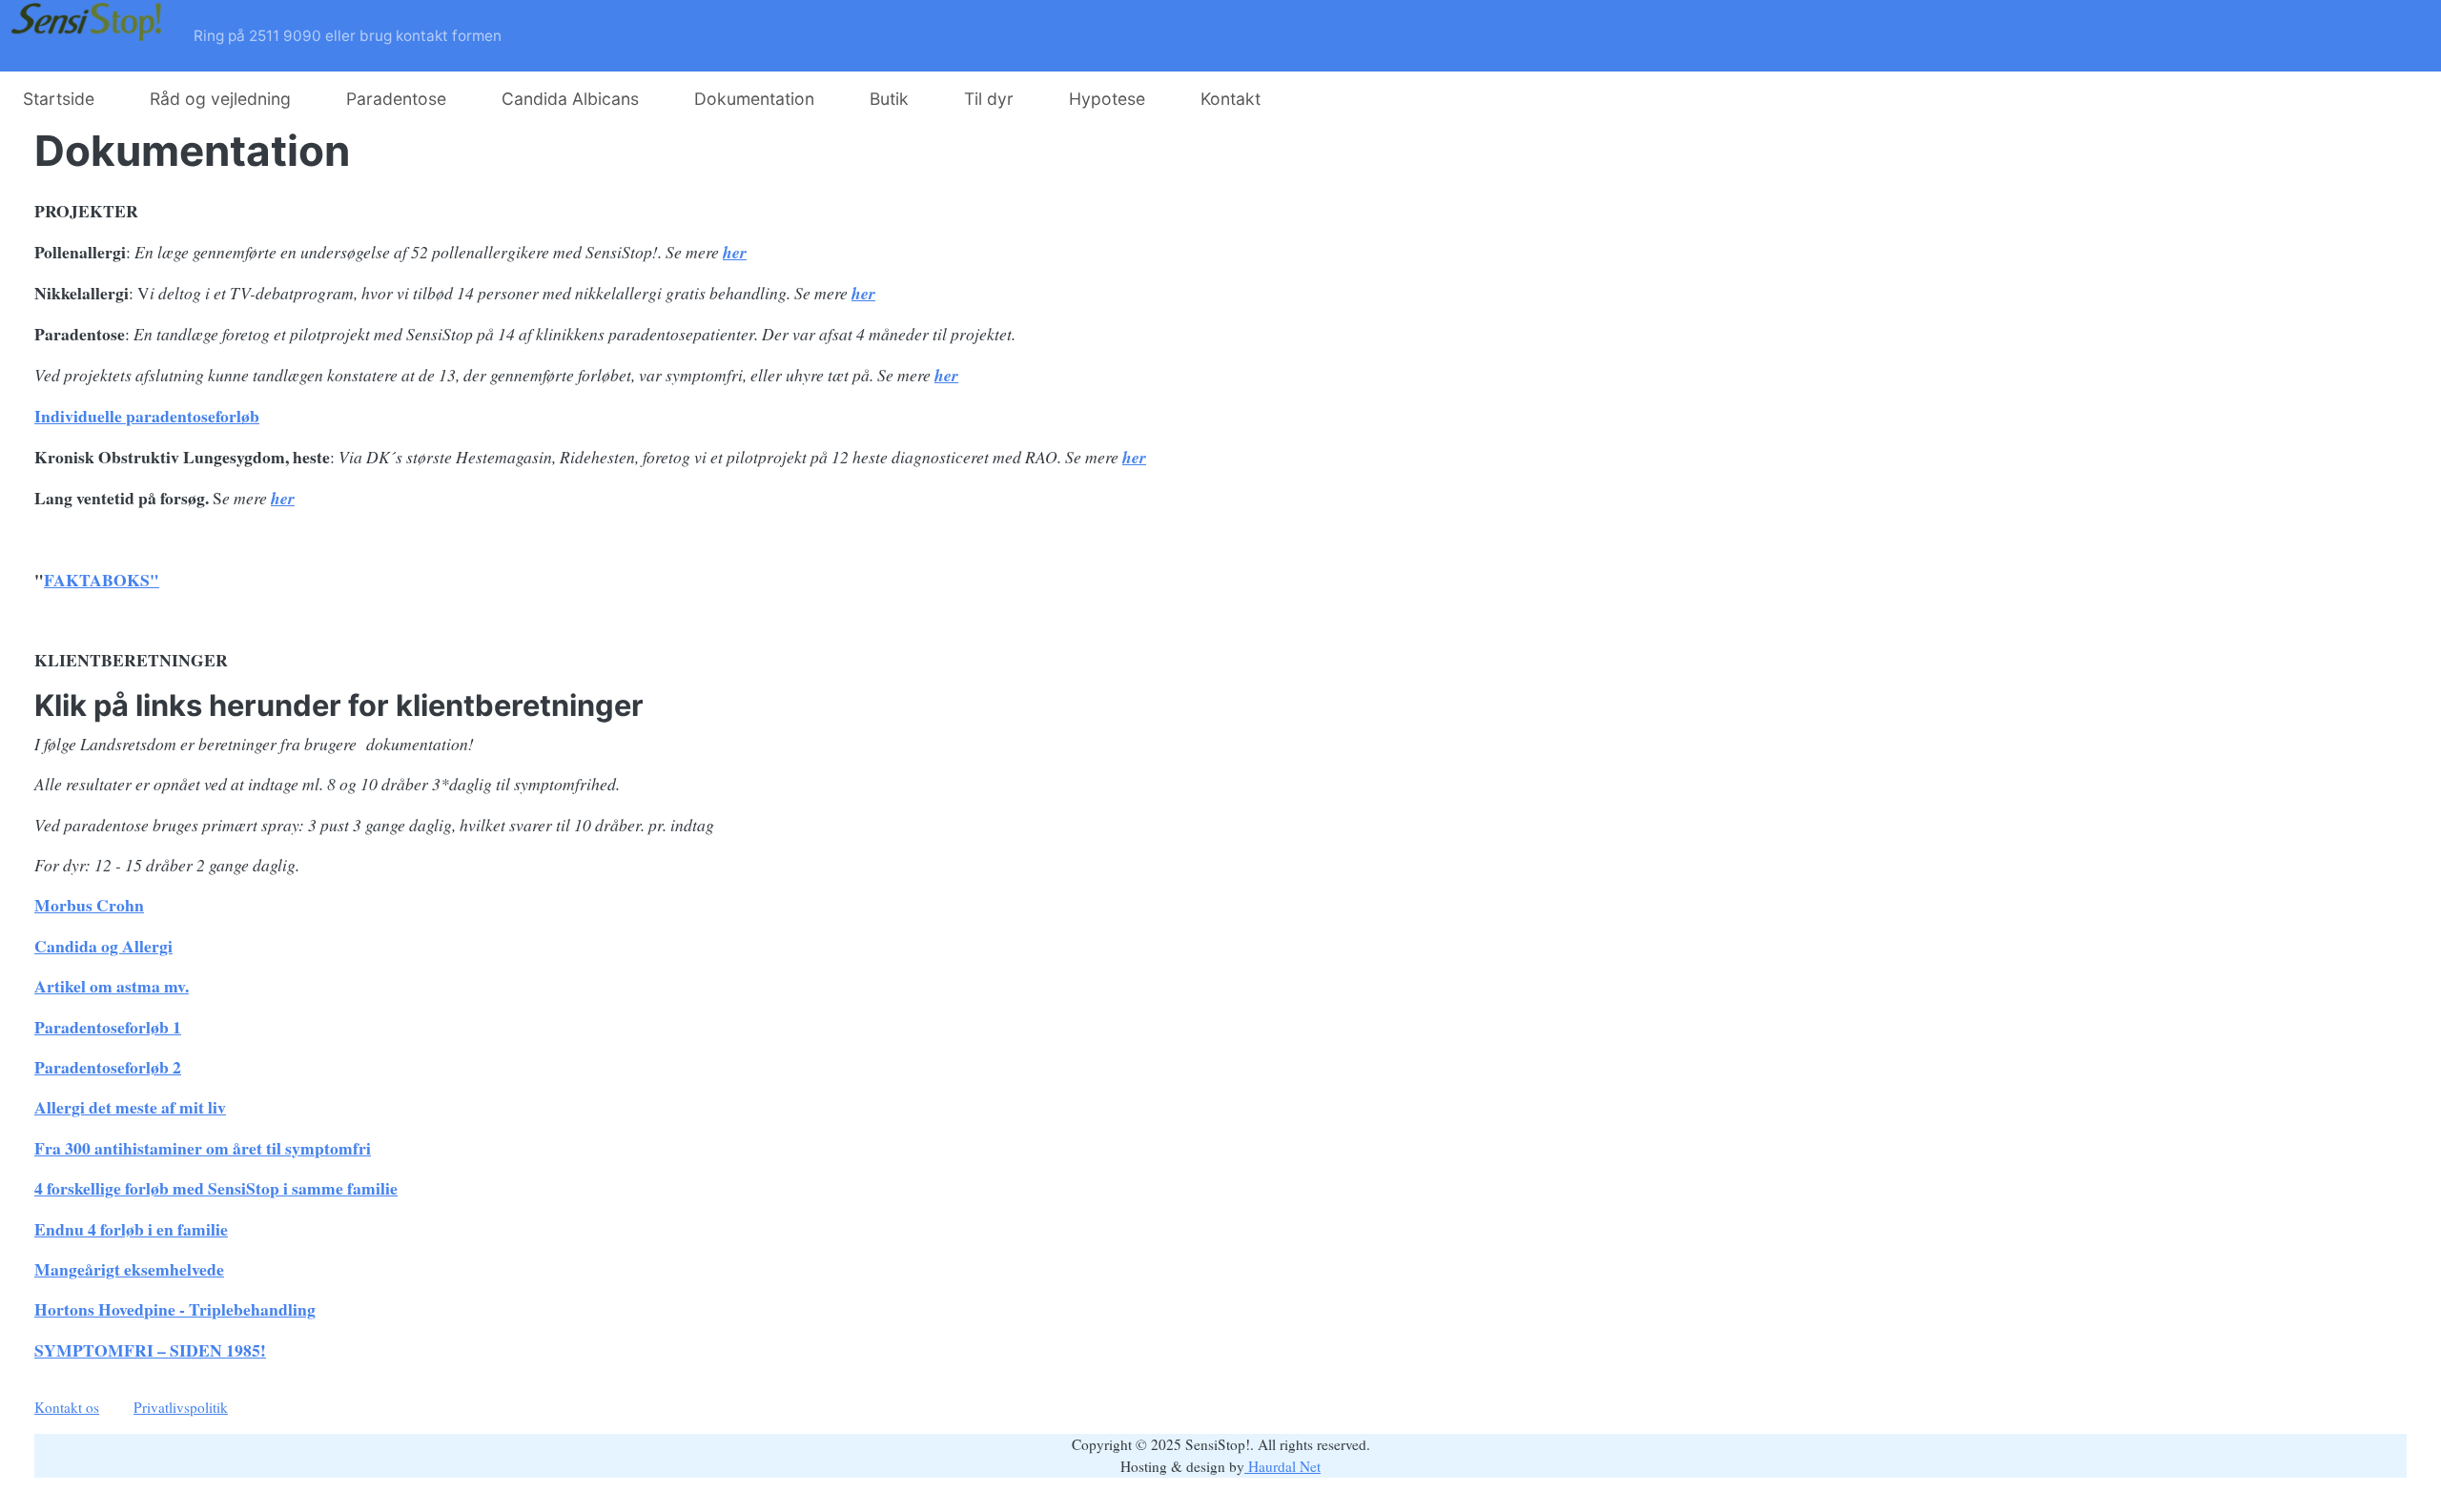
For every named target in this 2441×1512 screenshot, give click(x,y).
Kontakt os (67, 1407)
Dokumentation (754, 99)
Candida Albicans (570, 99)
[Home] (91, 36)
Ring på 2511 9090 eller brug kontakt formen (348, 36)
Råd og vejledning (220, 99)
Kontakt (1231, 99)
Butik (889, 99)
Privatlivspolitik (181, 1407)
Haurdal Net (1282, 1466)
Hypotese (1107, 99)
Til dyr (989, 99)
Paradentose (396, 99)
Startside (59, 99)
